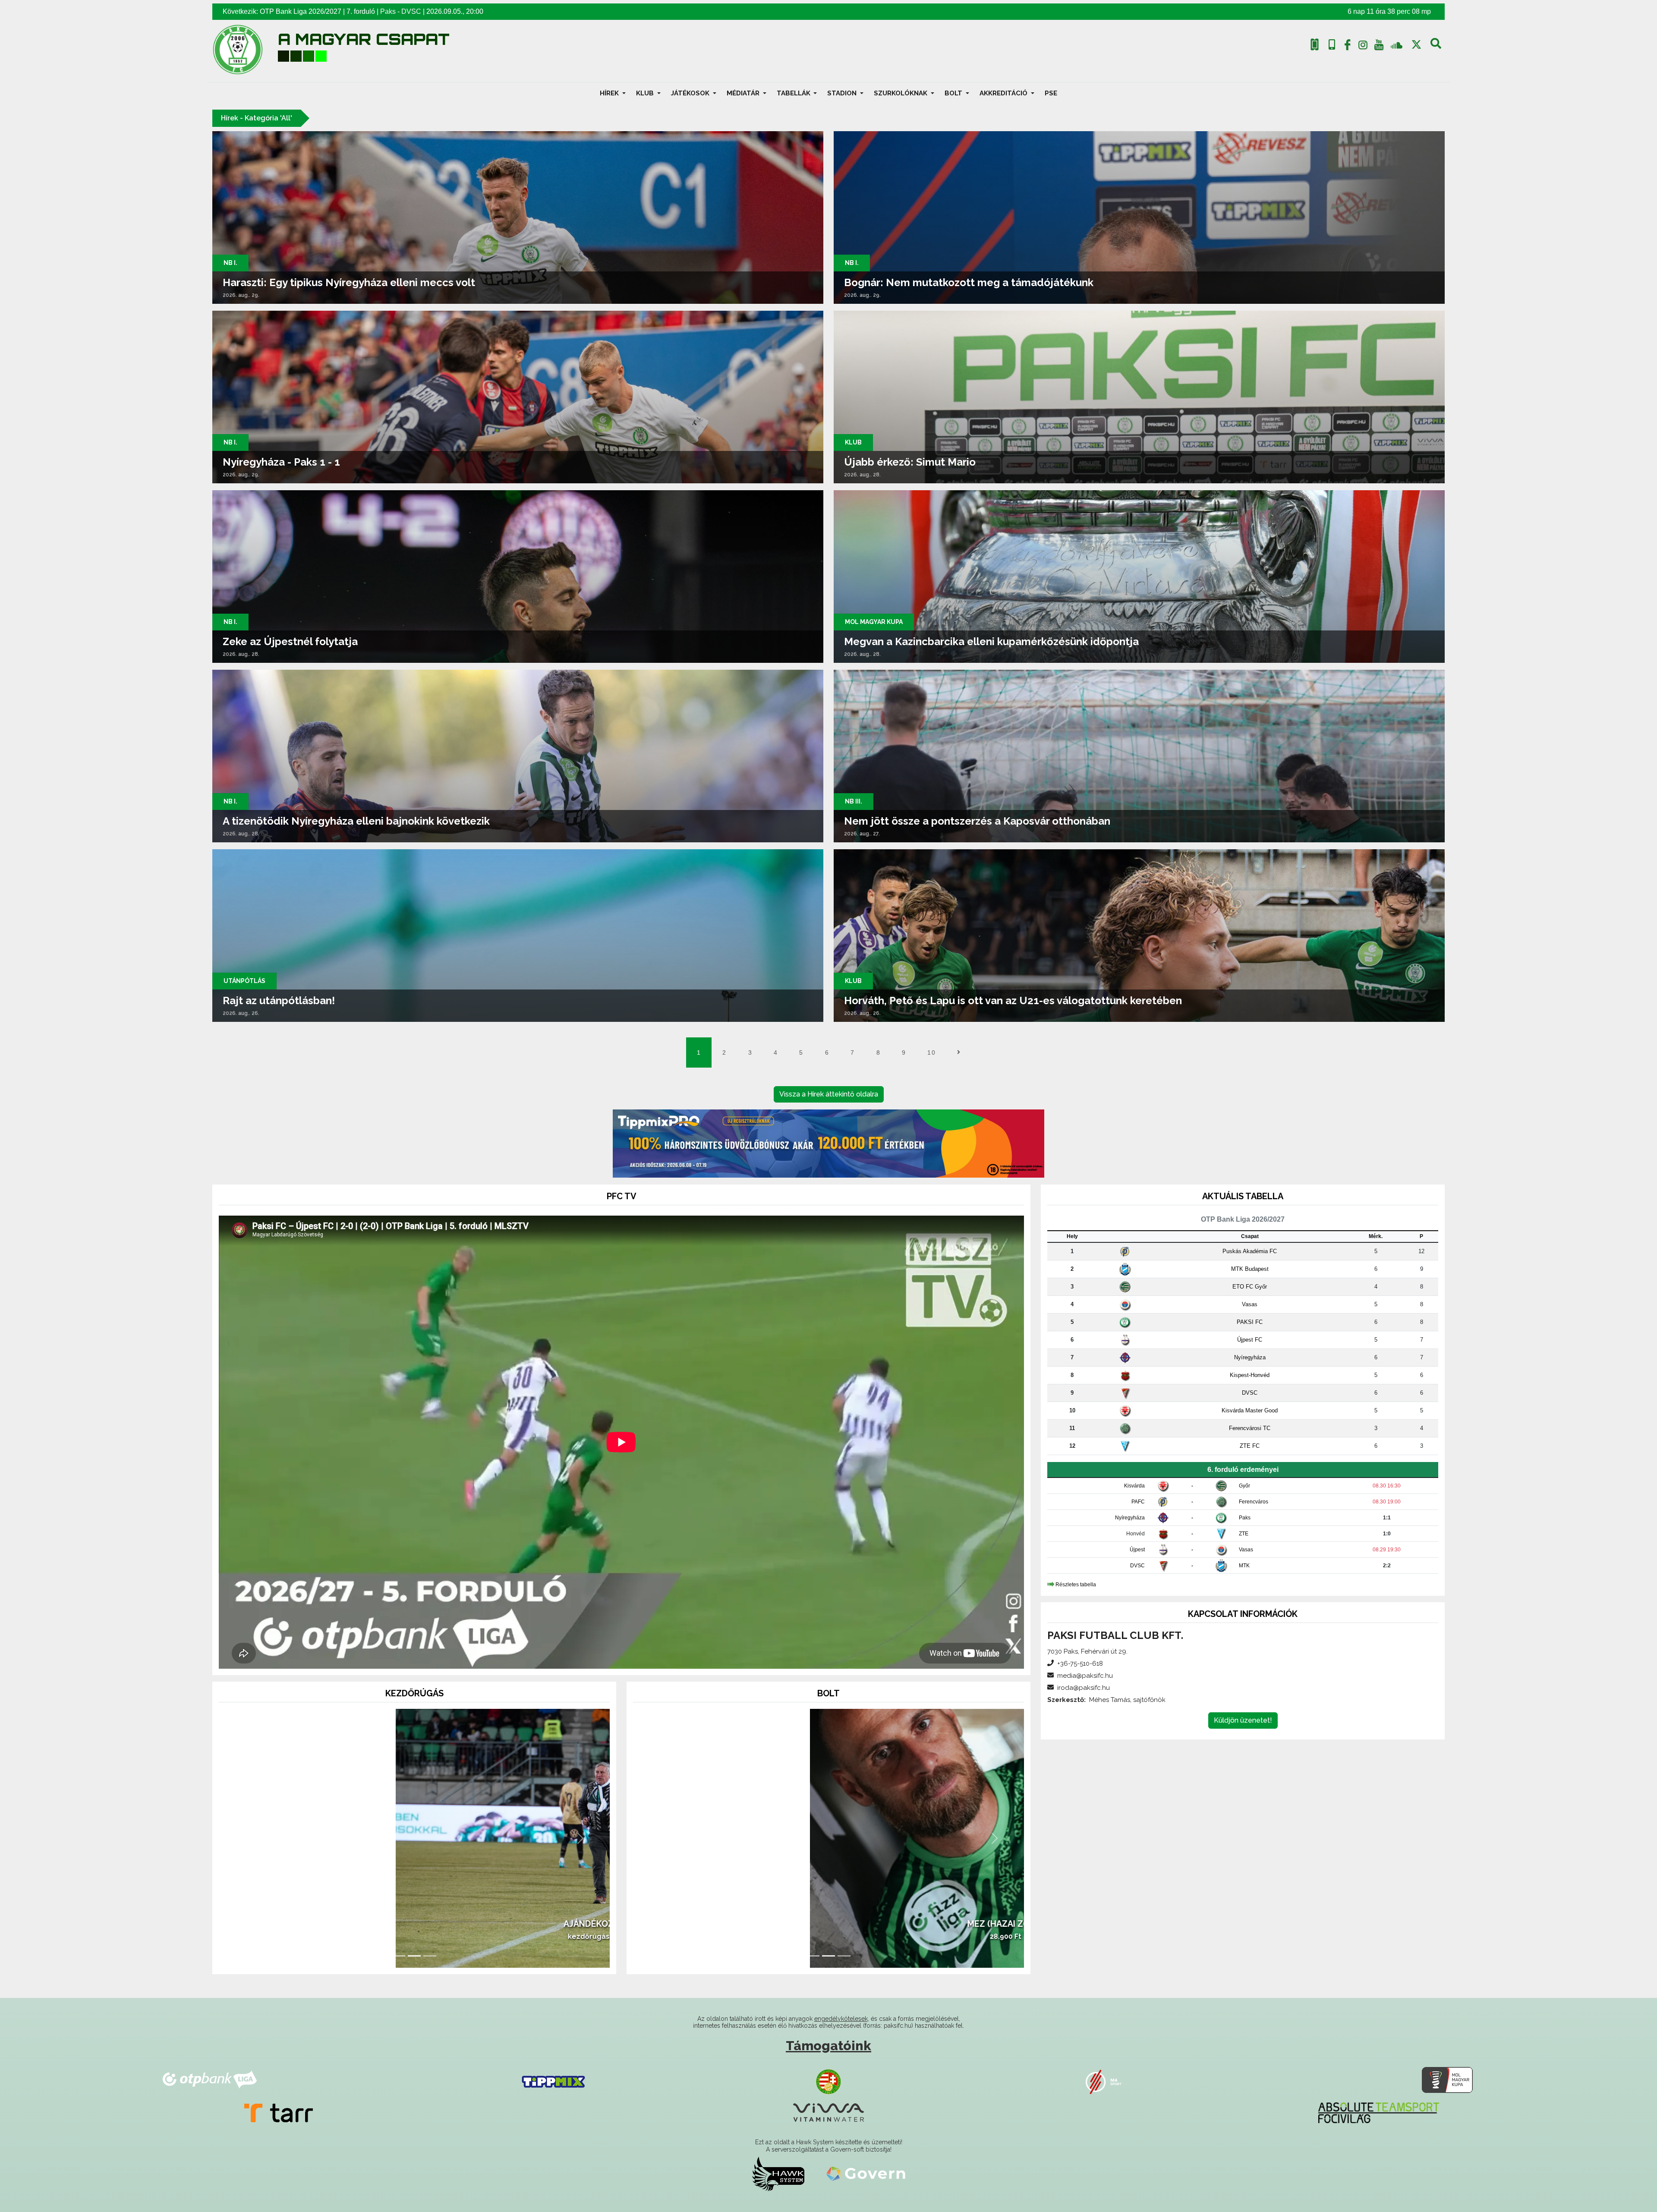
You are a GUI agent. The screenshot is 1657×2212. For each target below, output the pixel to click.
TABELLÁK (794, 93)
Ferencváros (1254, 1502)
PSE (1051, 93)
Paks (388, 11)
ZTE (1244, 1534)
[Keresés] (1436, 47)
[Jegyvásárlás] (1315, 45)
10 (931, 1052)
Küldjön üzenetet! (1243, 1720)
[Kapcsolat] (1332, 45)
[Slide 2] (414, 1956)
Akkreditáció (1004, 93)
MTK (1244, 1566)
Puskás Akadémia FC (1250, 1251)
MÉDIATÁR (744, 93)
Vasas (1250, 1304)
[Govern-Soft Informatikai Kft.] (866, 2174)
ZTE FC (1250, 1446)
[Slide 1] (399, 1956)
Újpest (1137, 1550)
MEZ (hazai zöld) (828, 1924)
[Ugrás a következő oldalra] (959, 1052)
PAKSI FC (1250, 1322)
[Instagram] (1363, 47)
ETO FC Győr (1250, 1287)
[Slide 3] (430, 1956)
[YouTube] (1379, 47)
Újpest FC (1250, 1340)
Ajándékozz (414, 1924)
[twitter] (1416, 45)
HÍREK (610, 93)
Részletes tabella (1076, 1584)
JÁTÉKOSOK (691, 93)
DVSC (411, 11)
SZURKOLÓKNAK (901, 93)
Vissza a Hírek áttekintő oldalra (829, 1094)
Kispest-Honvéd (1250, 1375)
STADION (843, 93)
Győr (1244, 1486)
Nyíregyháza (1250, 1357)
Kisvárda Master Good (1250, 1410)
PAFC (1138, 1502)
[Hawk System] (778, 2174)
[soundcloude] (1397, 45)
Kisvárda (1134, 1486)
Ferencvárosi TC (1250, 1428)
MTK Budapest (1250, 1269)
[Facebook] (1347, 47)
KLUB (646, 93)
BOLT (954, 93)
